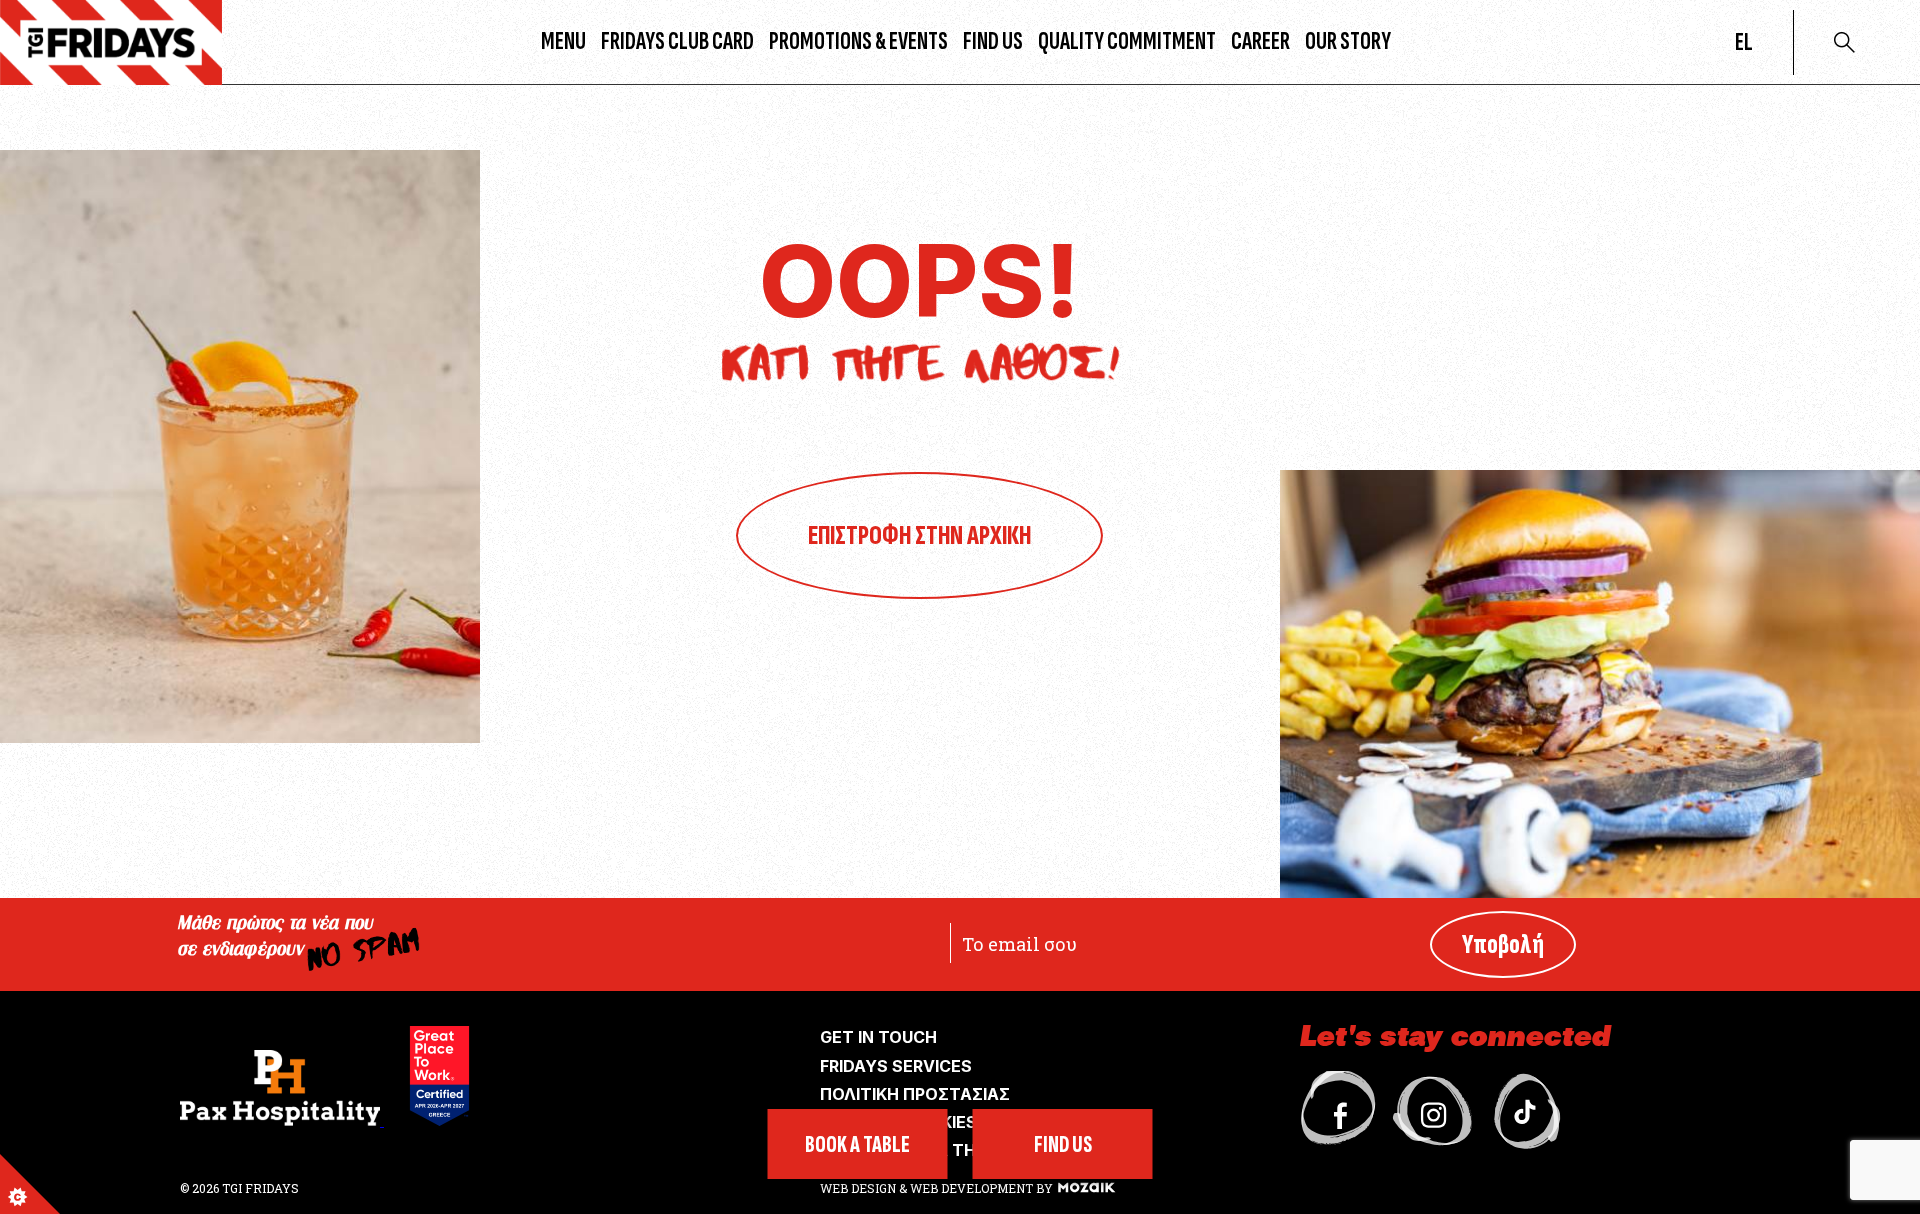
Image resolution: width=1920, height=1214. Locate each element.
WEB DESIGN (859, 1188)
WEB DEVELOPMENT (971, 1188)
